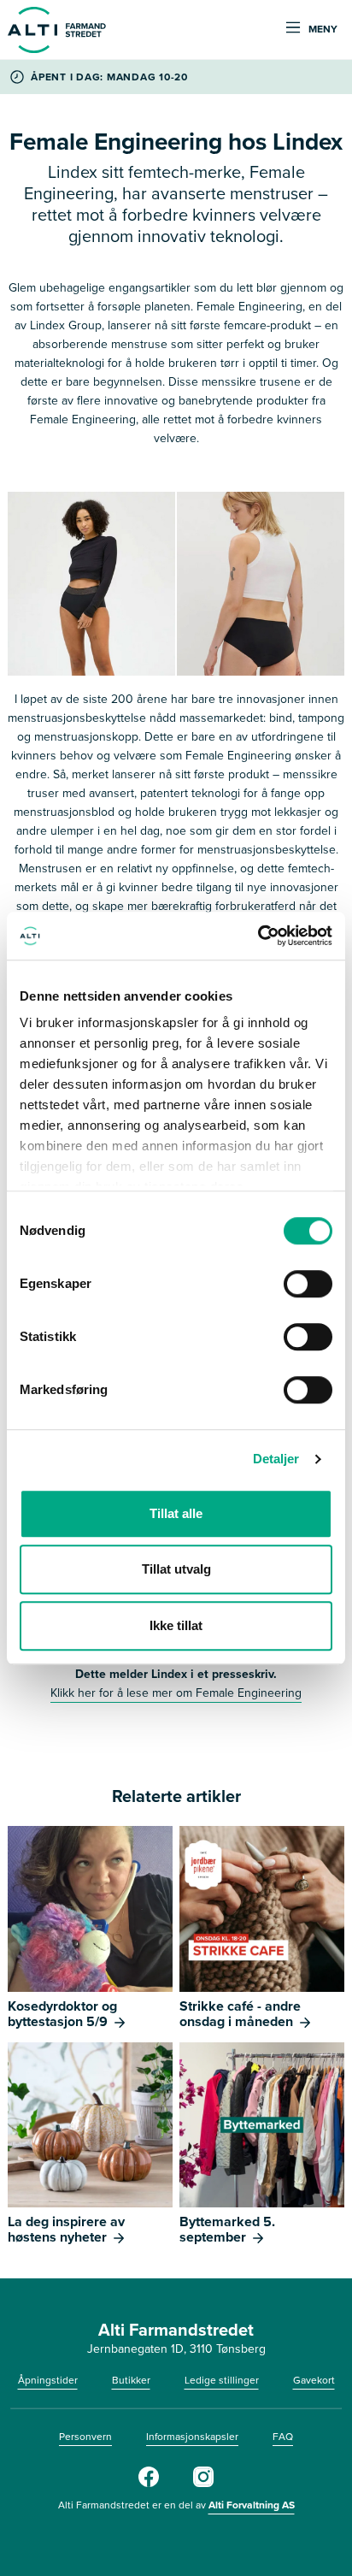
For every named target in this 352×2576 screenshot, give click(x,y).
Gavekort (314, 2380)
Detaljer (276, 1459)
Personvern (85, 2437)
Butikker (131, 2380)
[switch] (308, 1284)
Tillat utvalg (176, 1569)
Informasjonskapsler (192, 2437)
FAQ (283, 2437)
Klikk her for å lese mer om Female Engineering (176, 1693)
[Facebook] (149, 2484)
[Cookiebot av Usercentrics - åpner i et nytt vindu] (258, 936)
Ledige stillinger (222, 2380)
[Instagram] (203, 2484)
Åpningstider (48, 2380)
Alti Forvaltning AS (252, 2505)
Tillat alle (176, 1513)
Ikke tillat (176, 1625)
